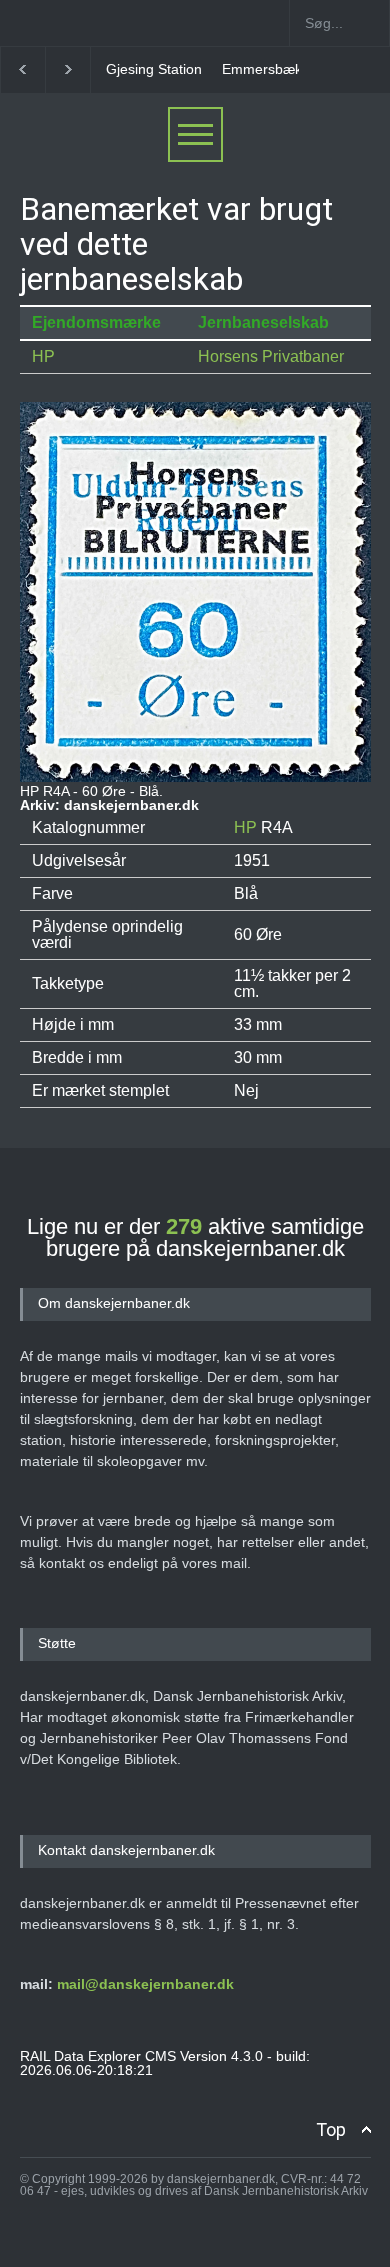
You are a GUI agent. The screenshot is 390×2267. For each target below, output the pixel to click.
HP (43, 356)
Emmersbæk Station (286, 69)
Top (331, 2129)
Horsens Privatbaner (271, 356)
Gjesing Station (154, 69)
